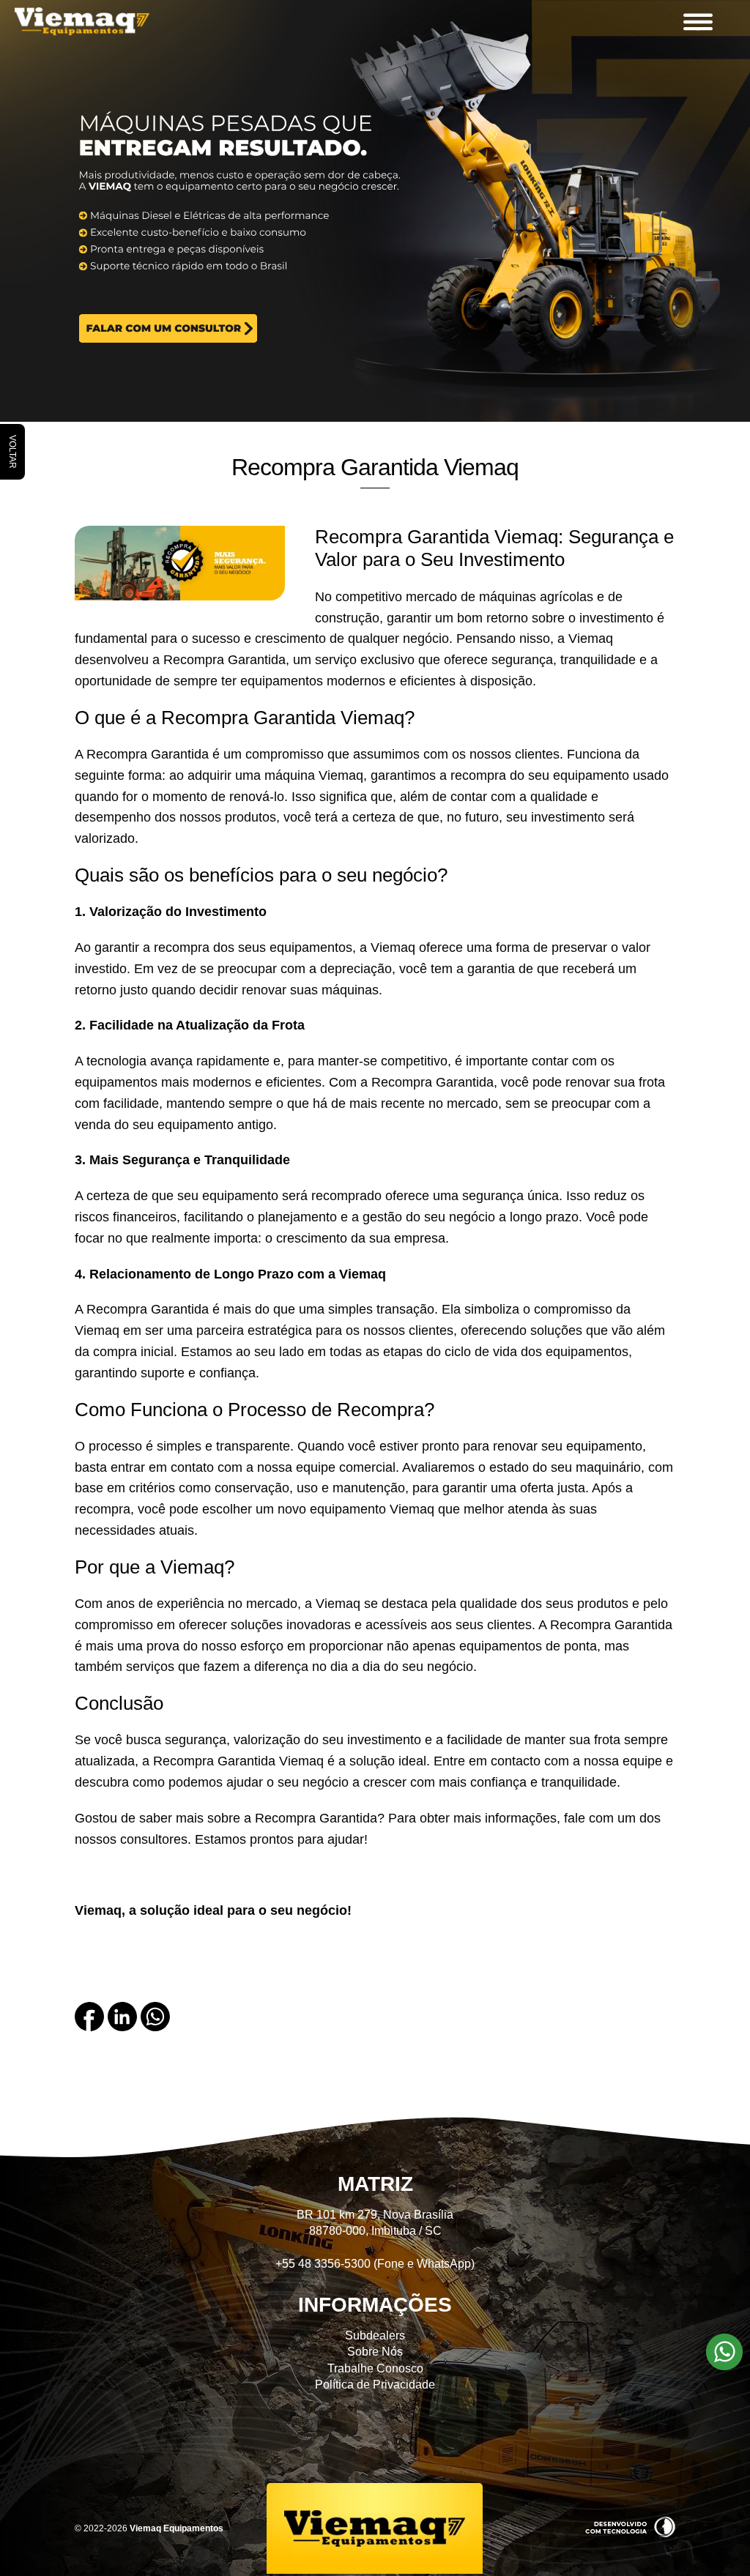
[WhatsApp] (155, 2027)
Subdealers (375, 2335)
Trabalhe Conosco (375, 2368)
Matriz (375, 2184)
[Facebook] (89, 2027)
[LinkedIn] (122, 2027)
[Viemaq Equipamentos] (99, 22)
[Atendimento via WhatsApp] (724, 2367)
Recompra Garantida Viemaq (375, 467)
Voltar (12, 452)
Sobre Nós (375, 2352)
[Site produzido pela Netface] (630, 2534)
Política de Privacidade (375, 2385)
